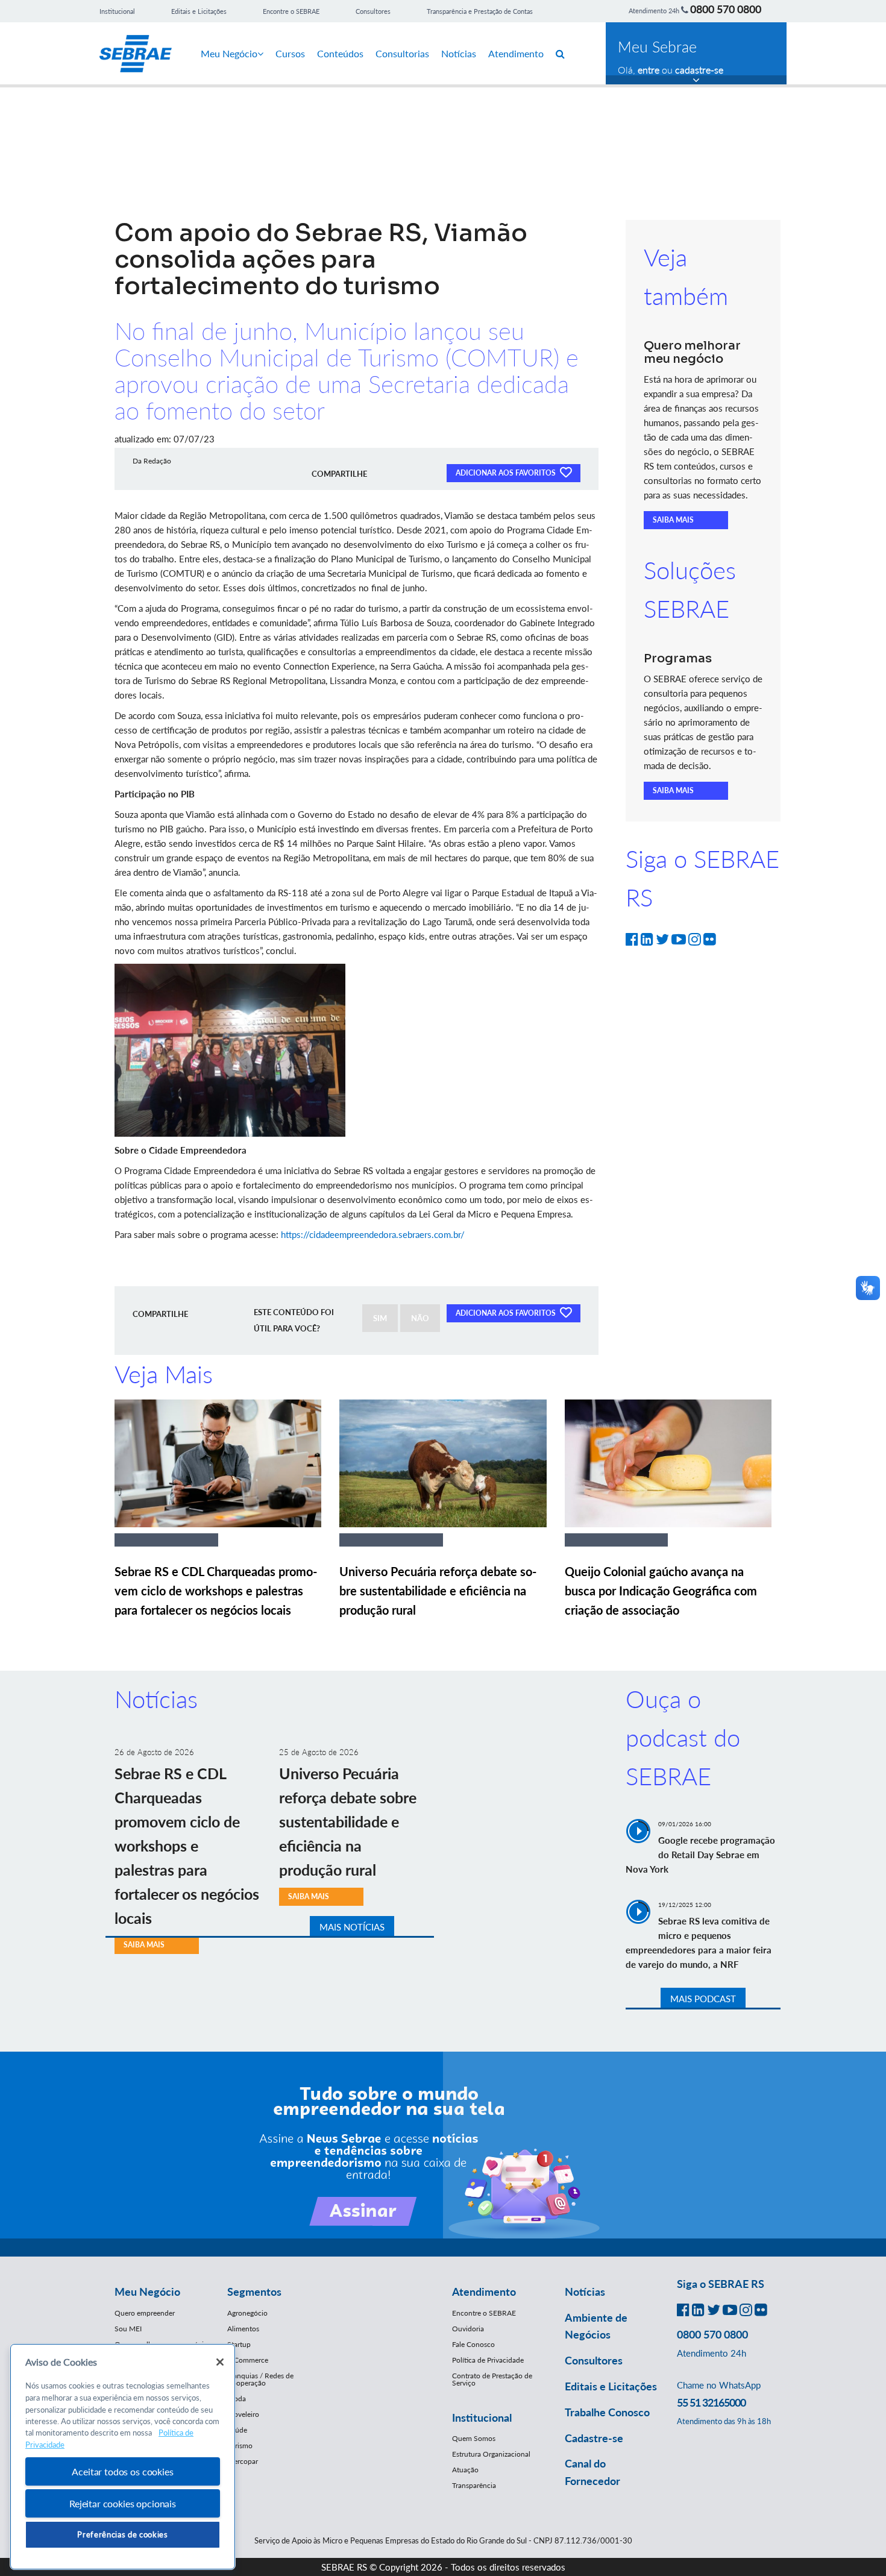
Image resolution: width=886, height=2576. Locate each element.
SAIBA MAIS (673, 520)
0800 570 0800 (726, 9)
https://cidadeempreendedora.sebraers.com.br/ (373, 1234)
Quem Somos (474, 2438)
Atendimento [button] (484, 2292)
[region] (123, 2457)
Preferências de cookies (122, 2534)
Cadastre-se (594, 2438)
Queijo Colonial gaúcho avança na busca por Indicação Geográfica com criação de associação (661, 1591)
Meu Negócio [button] (147, 2292)
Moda (237, 2399)
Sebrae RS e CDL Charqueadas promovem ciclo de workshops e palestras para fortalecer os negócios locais (216, 1591)
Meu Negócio (229, 53)
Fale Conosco (473, 2344)
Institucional (117, 11)
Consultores (373, 11)
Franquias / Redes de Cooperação (260, 2379)
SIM (380, 1318)
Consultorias (402, 53)
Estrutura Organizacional (491, 2454)
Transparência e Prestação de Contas (480, 11)
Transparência (474, 2485)
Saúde (237, 2430)
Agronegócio (247, 2313)
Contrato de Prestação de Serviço (492, 2379)
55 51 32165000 (711, 2402)
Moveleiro (243, 2414)
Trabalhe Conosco (607, 2412)
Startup (239, 2344)
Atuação (465, 2470)
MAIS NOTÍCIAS (352, 1927)
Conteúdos (340, 53)
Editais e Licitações (199, 11)
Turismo (240, 2446)
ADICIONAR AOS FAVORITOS (507, 473)
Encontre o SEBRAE (291, 11)
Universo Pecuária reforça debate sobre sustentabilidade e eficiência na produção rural (438, 1591)
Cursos (290, 53)
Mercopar (243, 2461)
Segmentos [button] (254, 2292)
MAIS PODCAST (703, 1999)
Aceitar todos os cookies (122, 2471)
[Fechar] (220, 2362)
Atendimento (516, 53)
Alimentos (243, 2329)
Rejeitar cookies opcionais (123, 2503)
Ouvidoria (468, 2329)
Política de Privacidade (488, 2360)
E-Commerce (248, 2360)
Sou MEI (128, 2329)
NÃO (420, 1318)
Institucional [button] (482, 2417)
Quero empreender (145, 2313)
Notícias (459, 53)
